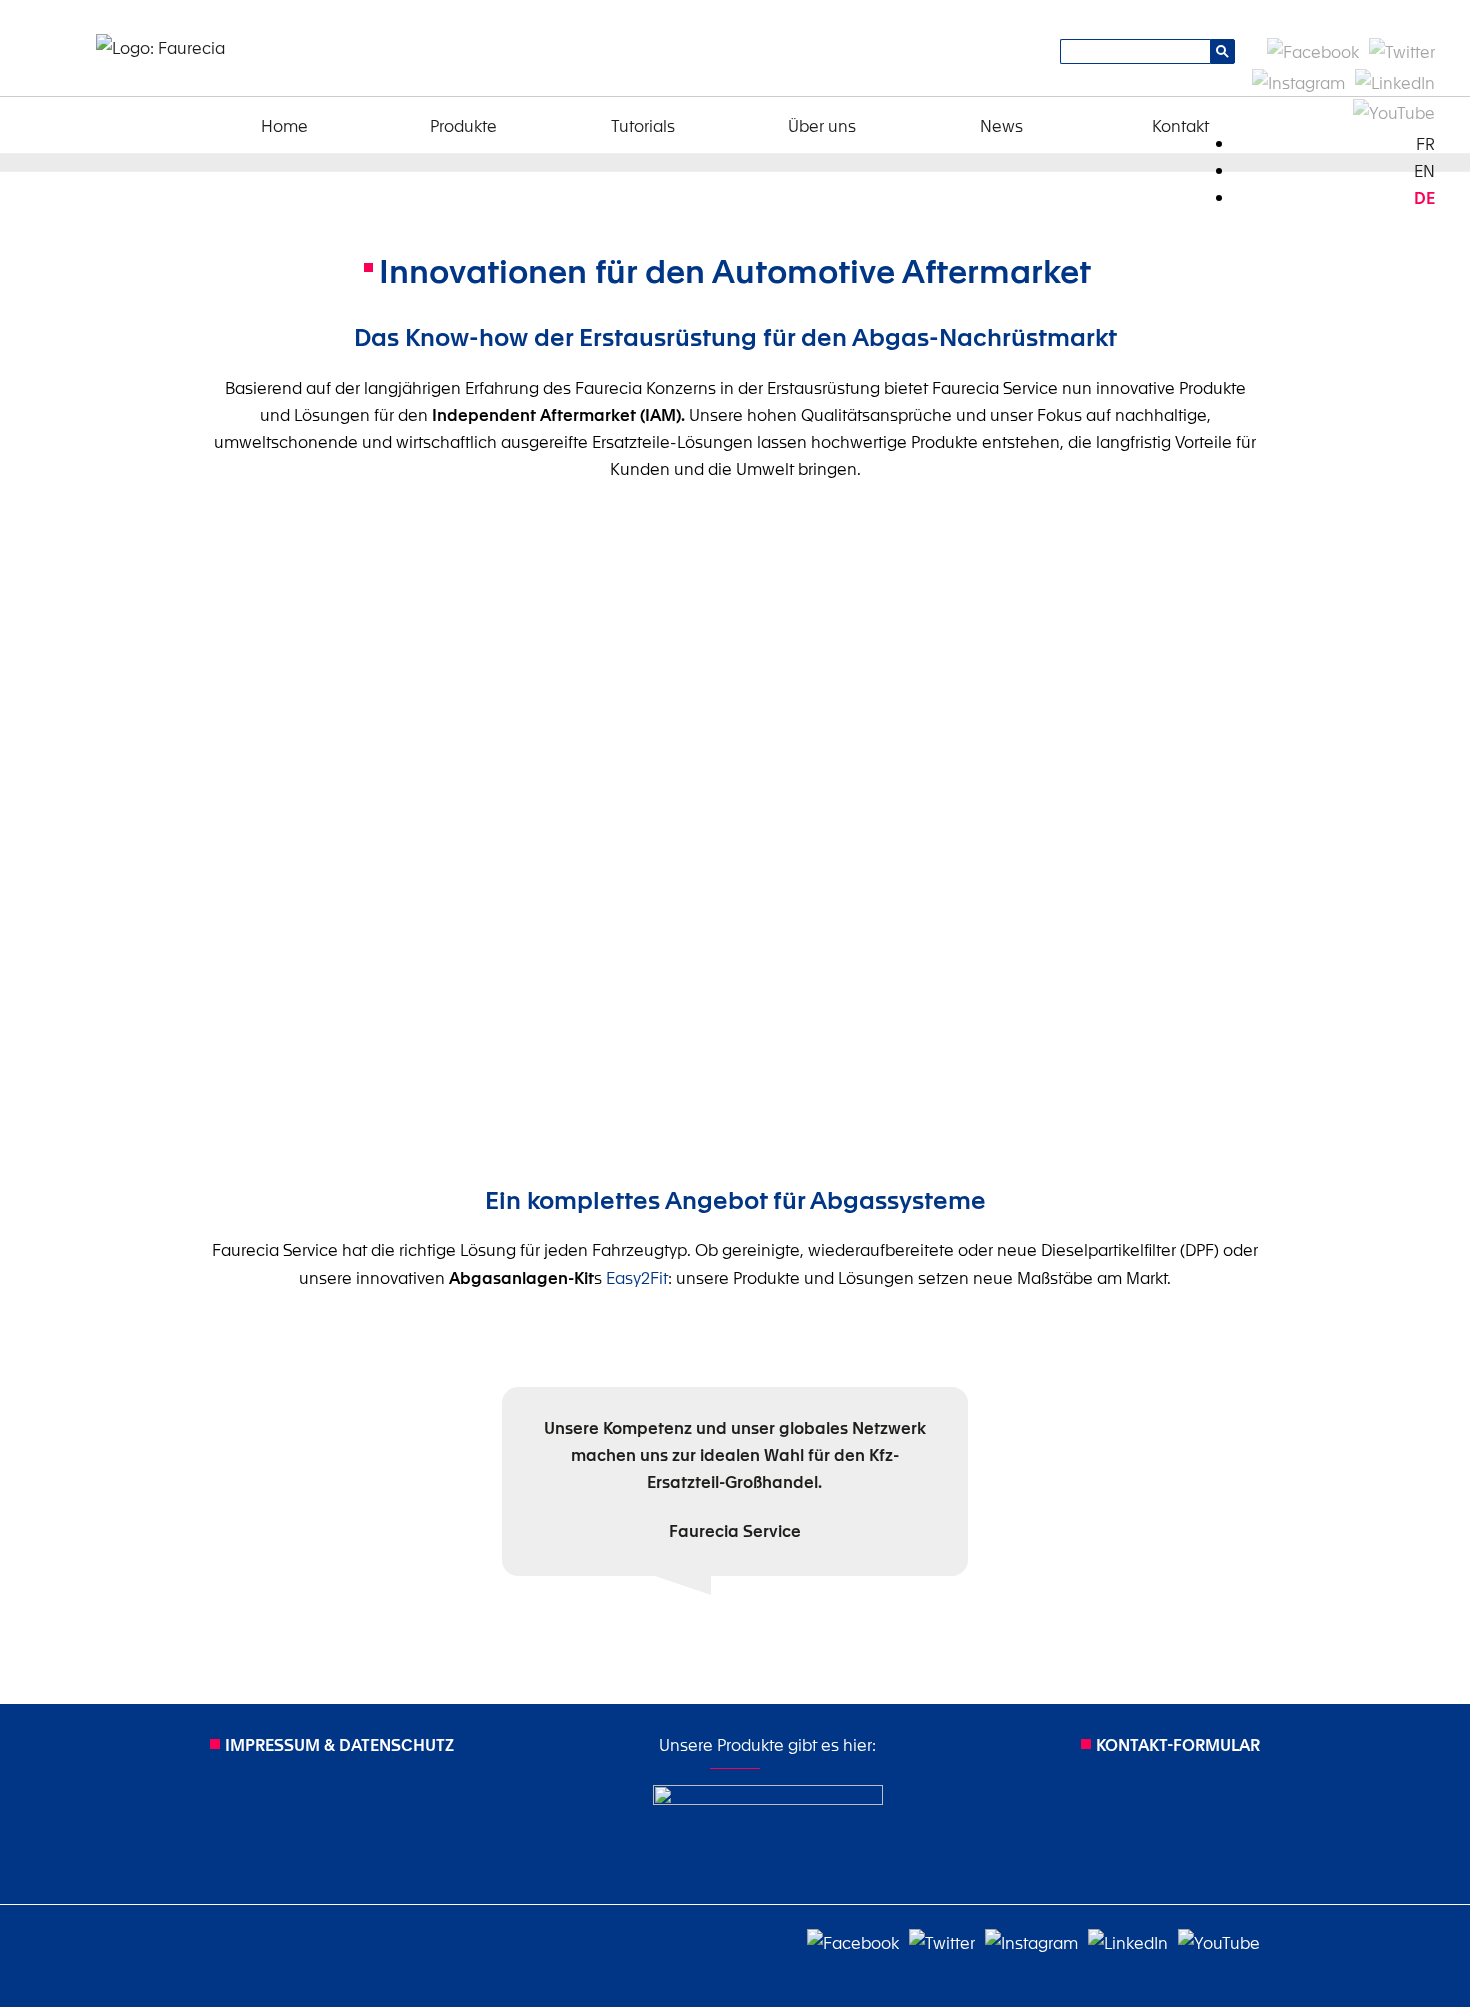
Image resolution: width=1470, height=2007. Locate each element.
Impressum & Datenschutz (339, 1744)
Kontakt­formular (1178, 1744)
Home (284, 125)
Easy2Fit (637, 1277)
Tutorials (643, 125)
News (1001, 125)
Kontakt (1180, 125)
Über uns (822, 125)
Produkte (463, 125)
